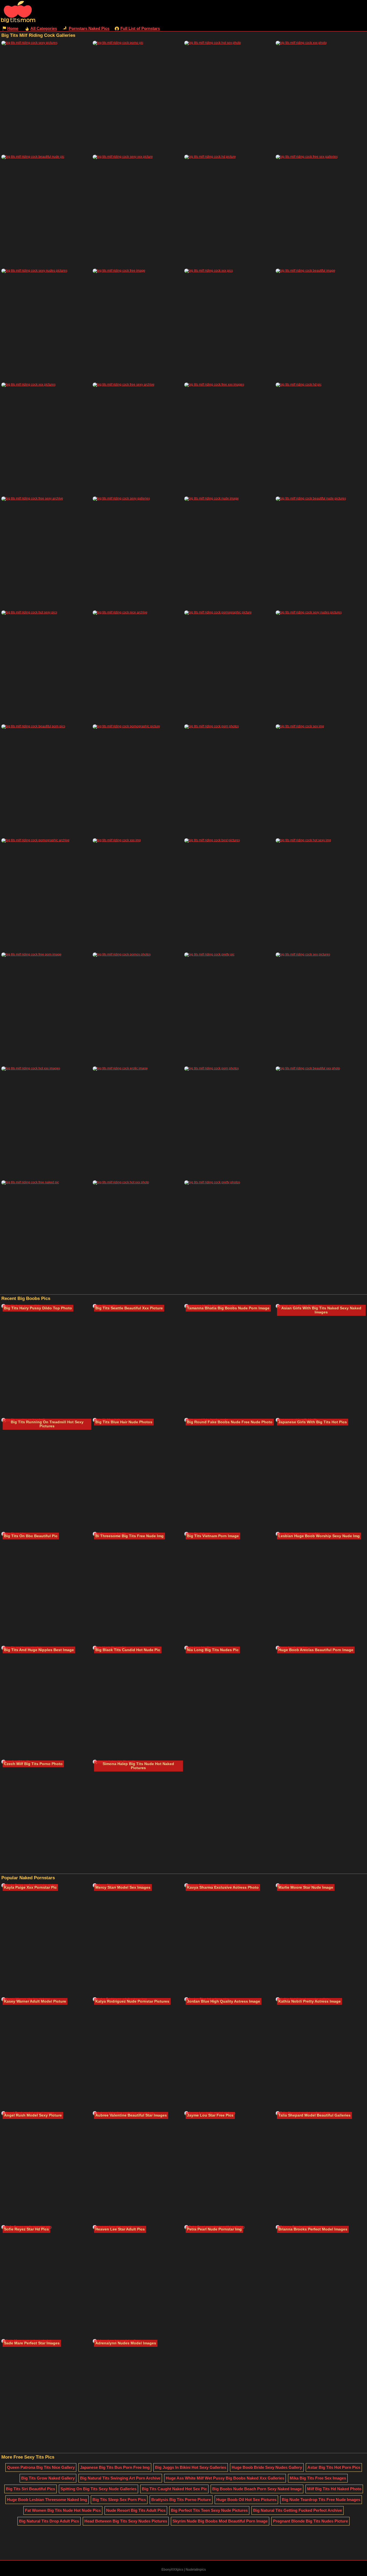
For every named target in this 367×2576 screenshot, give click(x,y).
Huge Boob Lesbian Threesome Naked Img (47, 2500)
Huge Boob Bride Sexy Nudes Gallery (267, 2467)
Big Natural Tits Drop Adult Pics (49, 2521)
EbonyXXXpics (172, 2570)
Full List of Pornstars (140, 28)
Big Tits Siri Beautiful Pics (30, 2489)
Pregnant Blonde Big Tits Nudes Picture (310, 2521)
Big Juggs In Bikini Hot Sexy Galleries (191, 2467)
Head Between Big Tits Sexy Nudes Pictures (126, 2521)
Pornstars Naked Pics (89, 28)
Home (13, 28)
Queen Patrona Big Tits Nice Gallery (41, 2467)
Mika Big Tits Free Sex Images (318, 2478)
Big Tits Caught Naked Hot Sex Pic (174, 2489)
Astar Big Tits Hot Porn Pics (334, 2467)
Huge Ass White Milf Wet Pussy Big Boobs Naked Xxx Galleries (225, 2478)
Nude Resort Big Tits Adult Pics (136, 2510)
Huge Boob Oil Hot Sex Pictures (246, 2500)
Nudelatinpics (196, 2570)
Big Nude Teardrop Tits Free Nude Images (321, 2500)
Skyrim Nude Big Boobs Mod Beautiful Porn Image (220, 2521)
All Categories (44, 28)
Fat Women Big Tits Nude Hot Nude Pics (63, 2510)
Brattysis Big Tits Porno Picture (181, 2500)
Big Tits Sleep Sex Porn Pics (119, 2500)
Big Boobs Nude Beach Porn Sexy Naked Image (257, 2489)
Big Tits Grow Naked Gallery (48, 2478)
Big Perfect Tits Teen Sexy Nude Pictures (209, 2510)
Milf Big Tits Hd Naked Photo (334, 2489)
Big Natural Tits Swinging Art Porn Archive (120, 2478)
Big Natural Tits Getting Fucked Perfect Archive (298, 2510)
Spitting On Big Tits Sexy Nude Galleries (98, 2489)
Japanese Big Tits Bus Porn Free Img (115, 2467)
